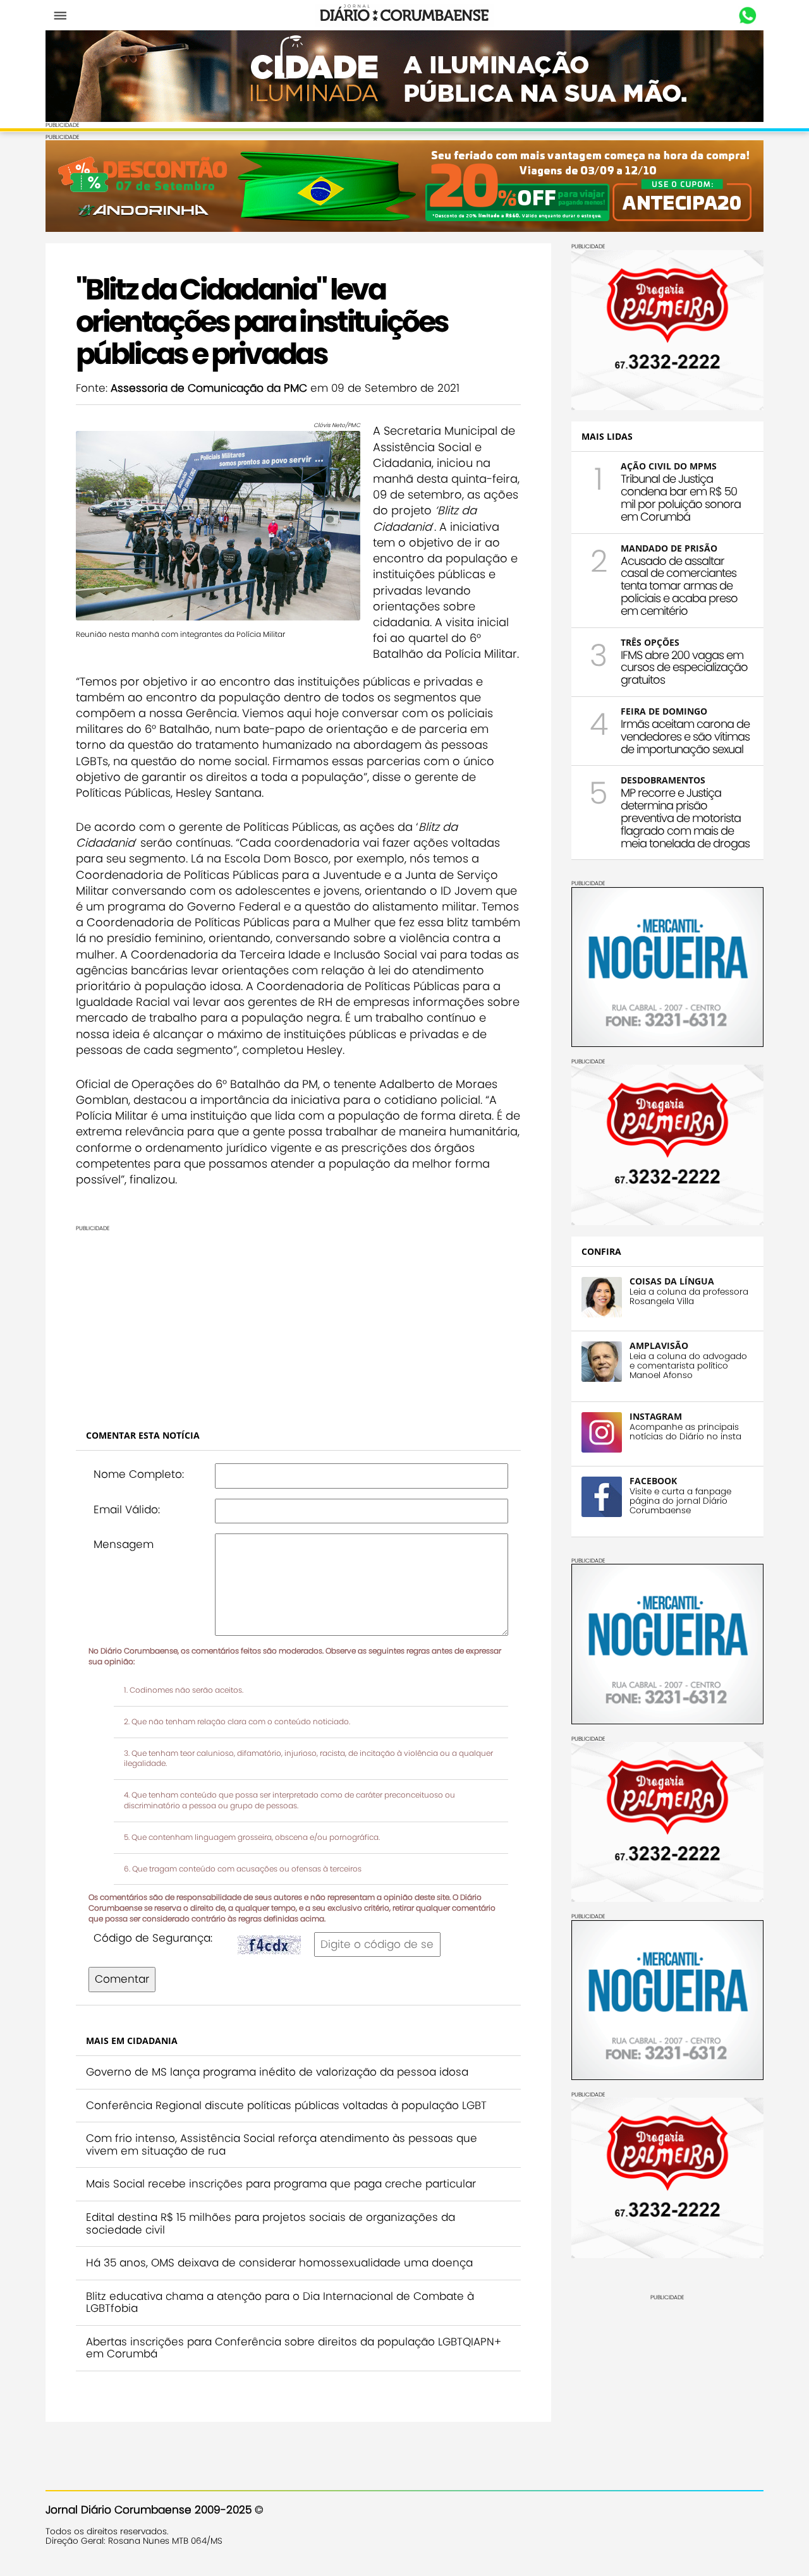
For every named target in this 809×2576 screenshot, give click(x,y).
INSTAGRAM (656, 1416)
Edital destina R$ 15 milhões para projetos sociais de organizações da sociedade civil (271, 2223)
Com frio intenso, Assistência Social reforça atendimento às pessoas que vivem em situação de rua (282, 2144)
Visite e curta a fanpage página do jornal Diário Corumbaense (680, 1501)
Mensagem (124, 1544)
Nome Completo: (139, 1474)
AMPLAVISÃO (659, 1345)
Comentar (122, 1979)
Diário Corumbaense (405, 15)
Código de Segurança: (153, 1938)
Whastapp (747, 16)
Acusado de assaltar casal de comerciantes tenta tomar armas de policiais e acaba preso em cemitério (679, 586)
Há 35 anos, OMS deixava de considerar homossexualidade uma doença (279, 2263)
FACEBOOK (653, 1481)
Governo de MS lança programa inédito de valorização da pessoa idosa (277, 2072)
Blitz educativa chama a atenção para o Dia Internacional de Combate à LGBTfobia (280, 2302)
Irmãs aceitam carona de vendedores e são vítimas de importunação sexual (685, 736)
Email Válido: (127, 1509)
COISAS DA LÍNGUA (672, 1281)
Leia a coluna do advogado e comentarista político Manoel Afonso (688, 1366)
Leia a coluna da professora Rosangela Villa (689, 1297)
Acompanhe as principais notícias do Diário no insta (685, 1432)
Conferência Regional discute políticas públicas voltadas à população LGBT (286, 2105)
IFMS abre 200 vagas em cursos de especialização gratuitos (684, 668)
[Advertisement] (298, 1321)
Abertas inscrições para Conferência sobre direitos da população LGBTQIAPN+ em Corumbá (294, 2348)
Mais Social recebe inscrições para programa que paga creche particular (281, 2184)
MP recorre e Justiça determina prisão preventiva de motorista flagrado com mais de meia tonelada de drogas (685, 818)
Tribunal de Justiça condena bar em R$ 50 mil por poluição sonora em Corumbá (681, 497)
